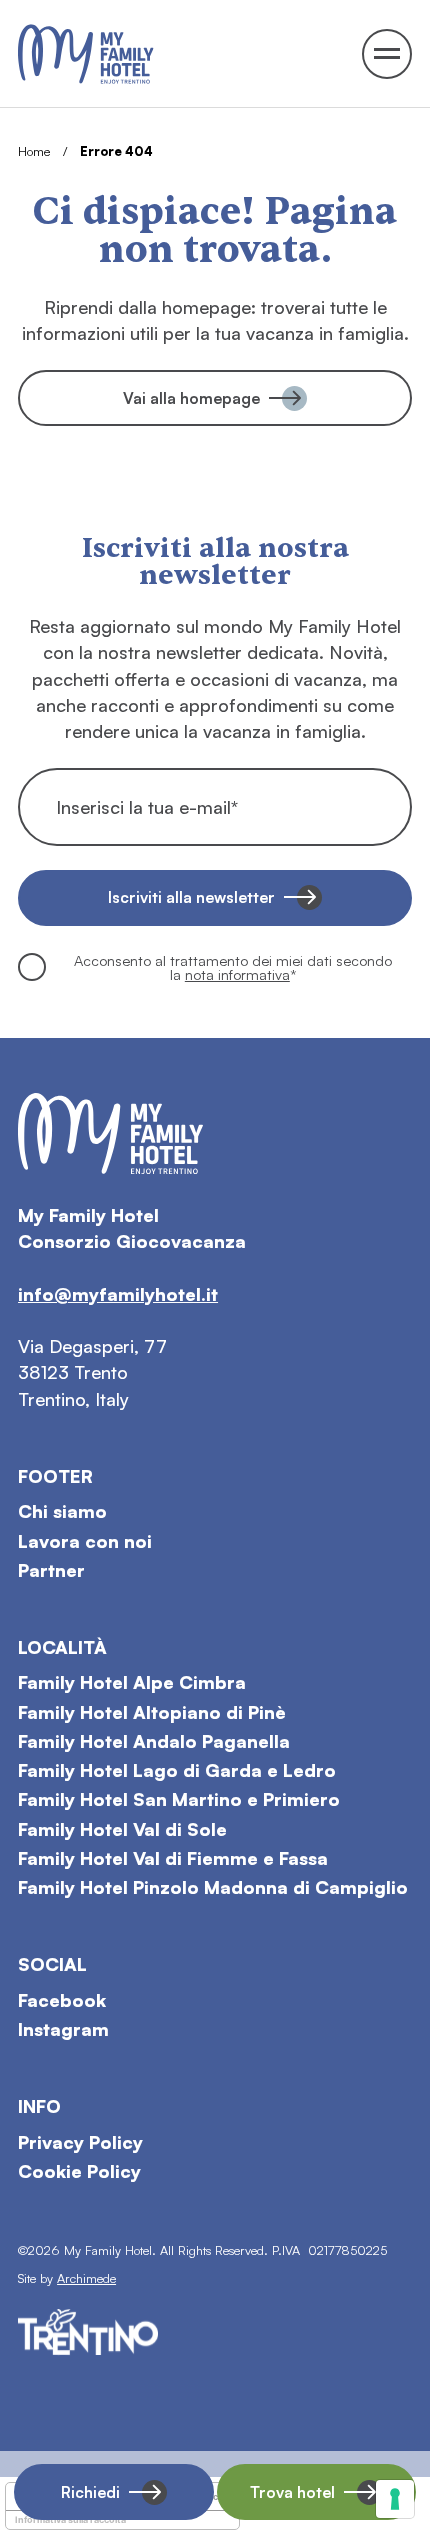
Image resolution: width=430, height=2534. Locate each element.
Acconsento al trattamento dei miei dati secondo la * (233, 967)
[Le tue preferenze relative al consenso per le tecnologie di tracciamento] (395, 2499)
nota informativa (237, 974)
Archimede (86, 2278)
